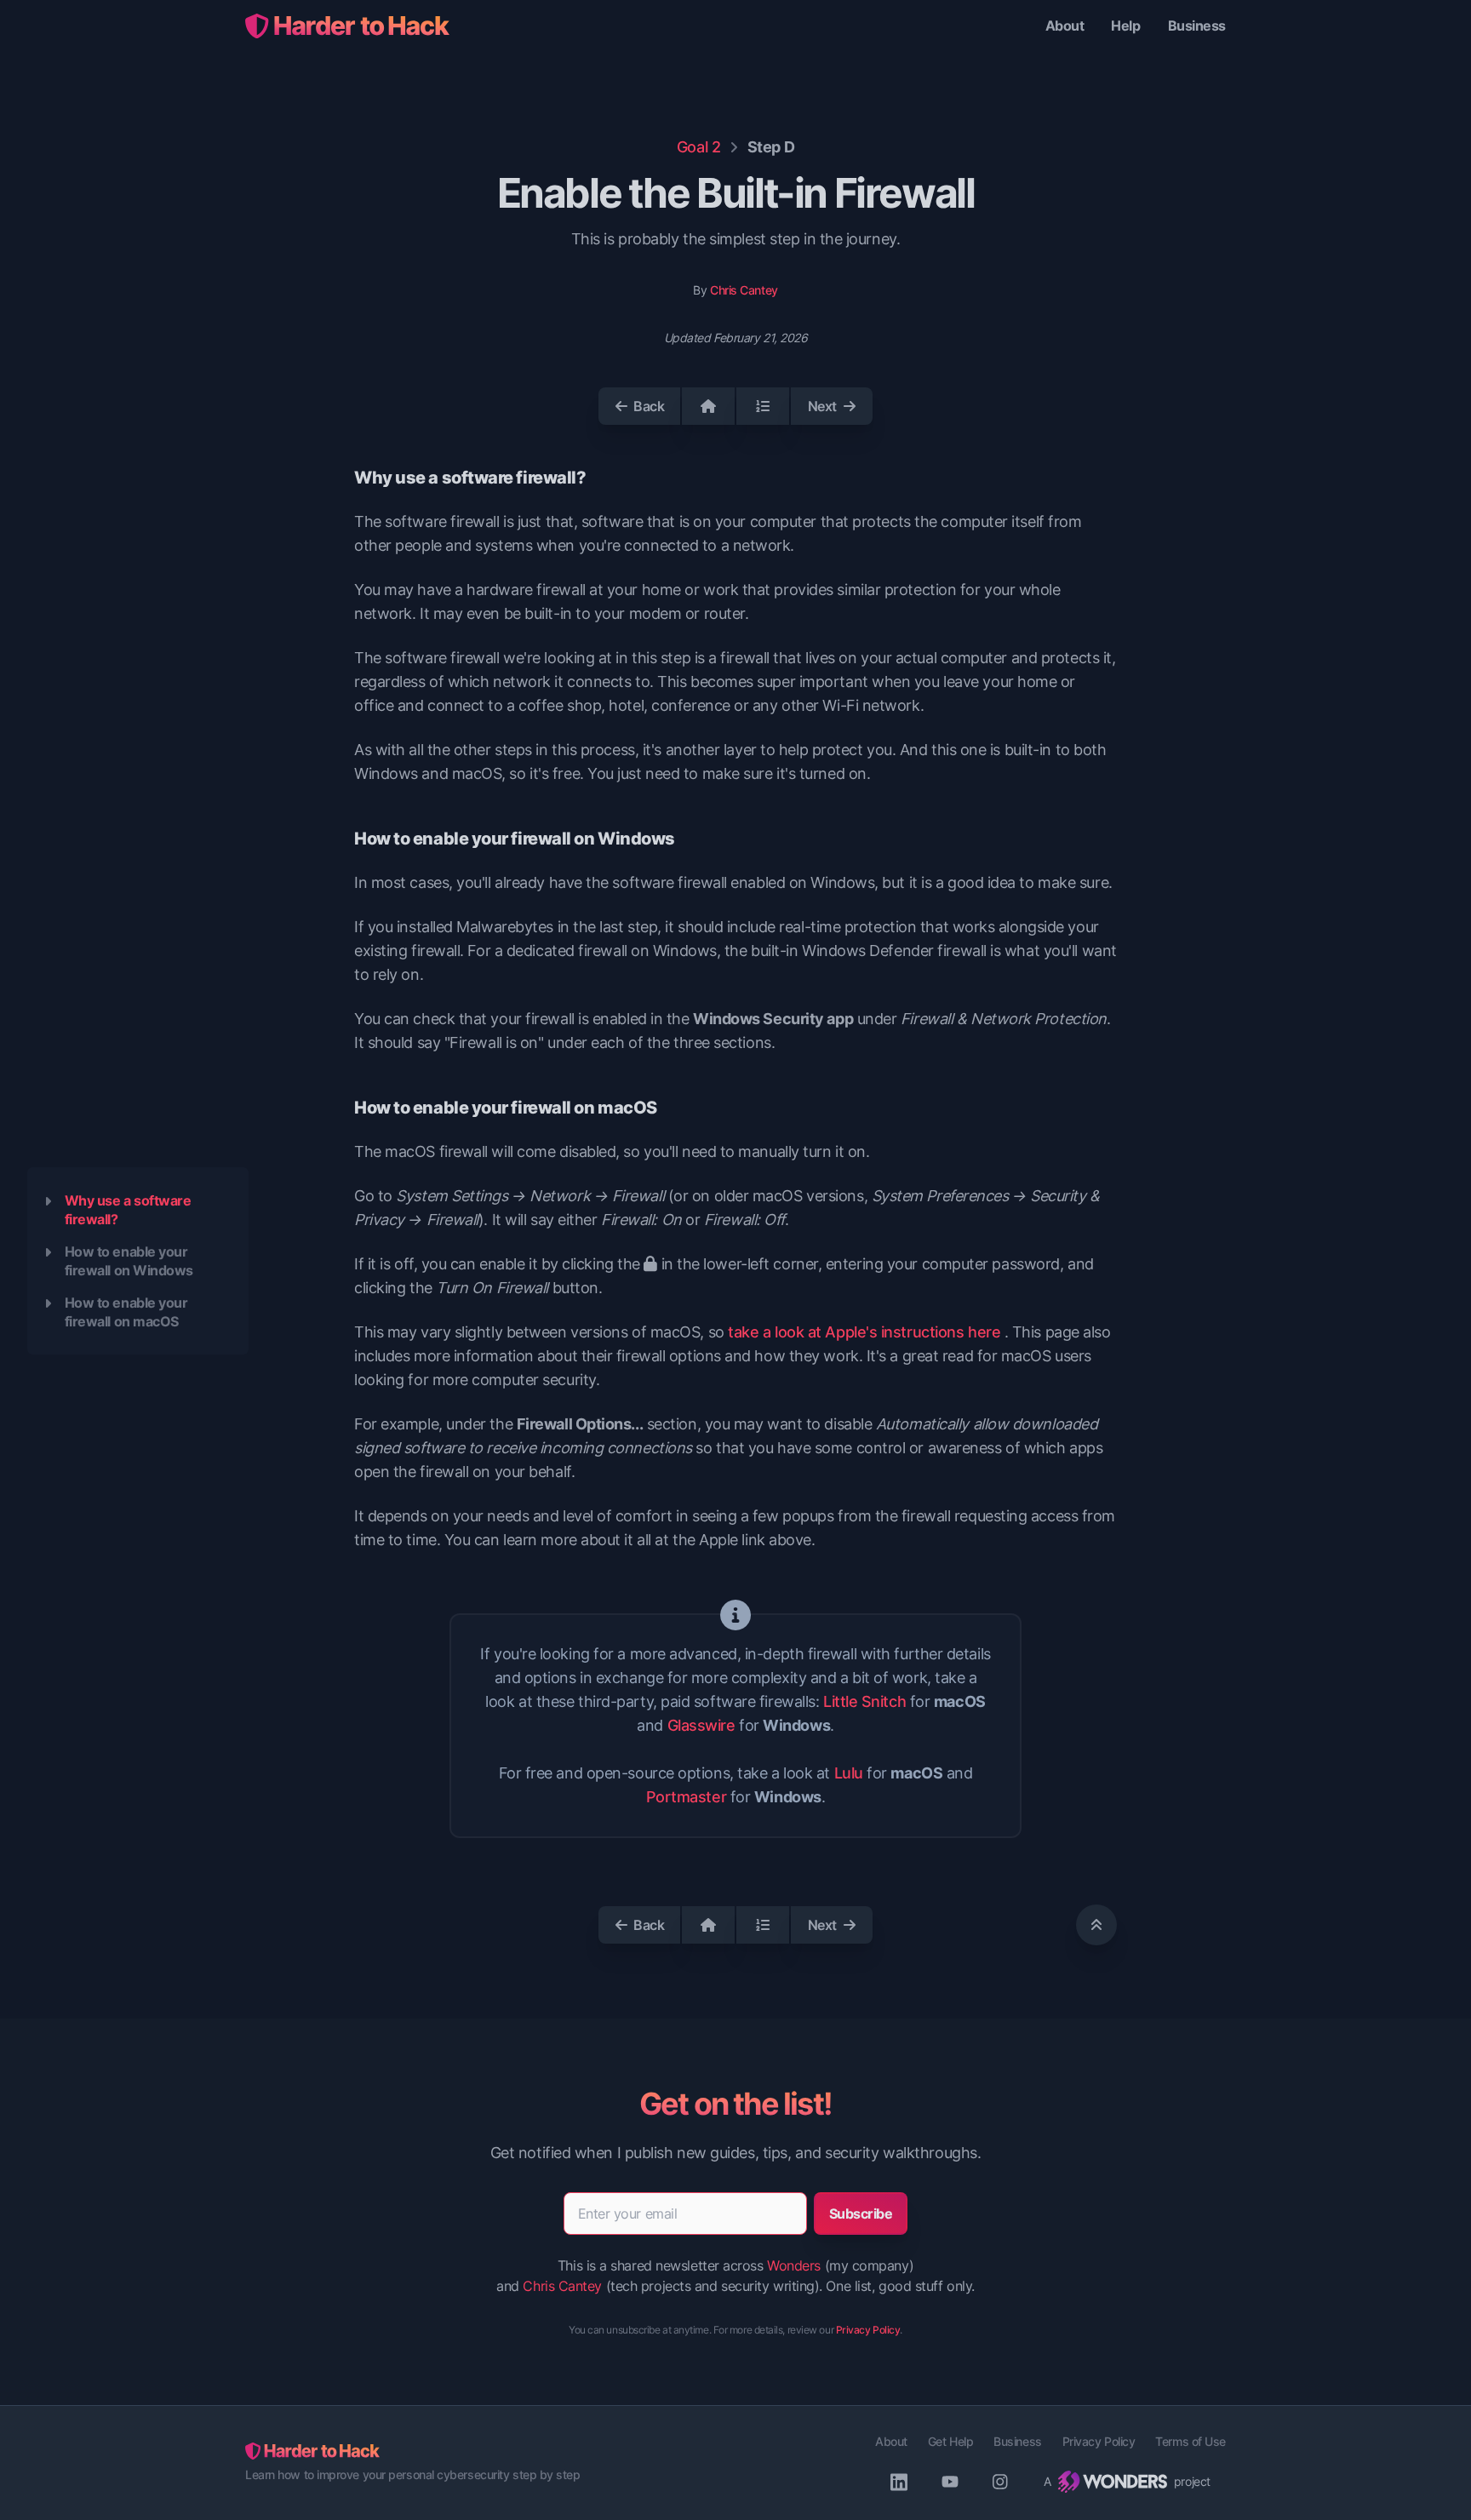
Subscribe (861, 2214)
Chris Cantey (744, 290)
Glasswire (701, 1725)
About (1065, 26)
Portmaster (687, 1797)
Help (1125, 26)
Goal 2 (698, 147)
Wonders (794, 2265)
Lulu (849, 1773)
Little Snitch (864, 1701)
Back (649, 406)
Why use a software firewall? (128, 1210)
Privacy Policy (868, 2330)
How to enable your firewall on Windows (129, 1261)
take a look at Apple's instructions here (864, 1332)
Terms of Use (1191, 2441)
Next (822, 406)
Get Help (950, 2441)
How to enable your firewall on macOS (126, 1312)
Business (1197, 26)
